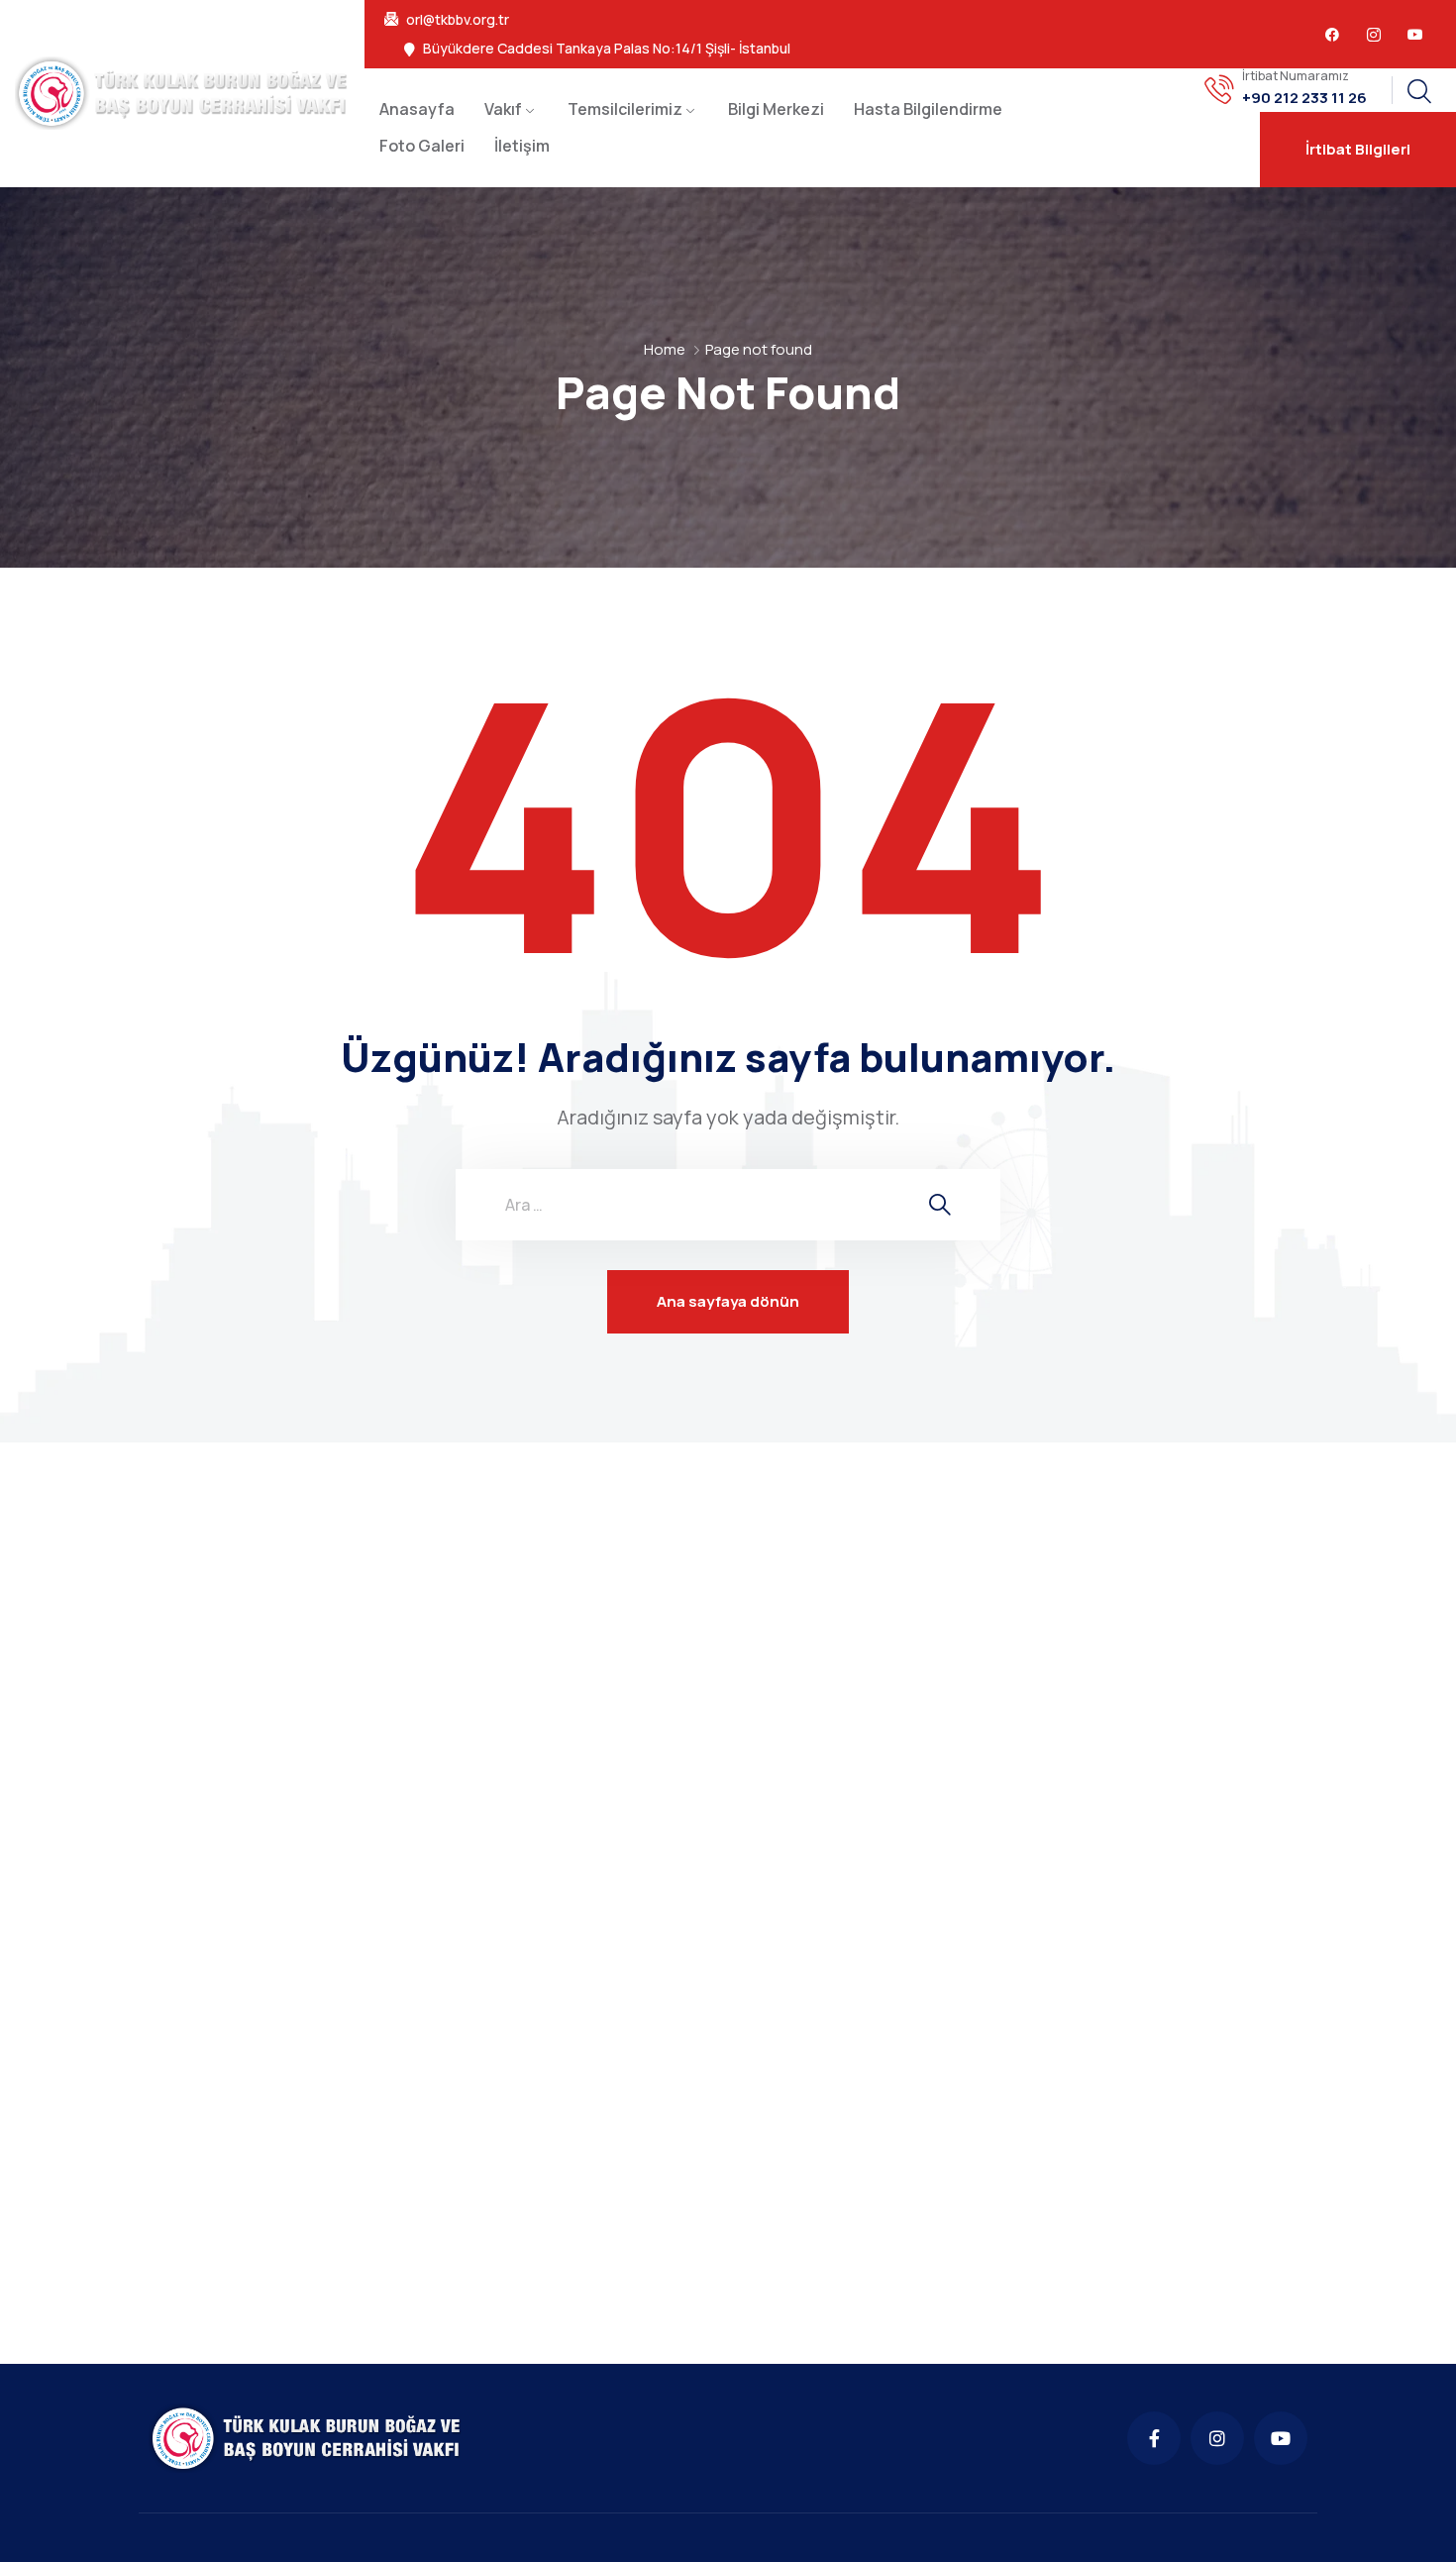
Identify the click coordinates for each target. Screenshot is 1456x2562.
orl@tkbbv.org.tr (458, 20)
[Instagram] (1217, 2438)
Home (665, 349)
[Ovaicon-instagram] (1374, 35)
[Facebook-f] (1154, 2438)
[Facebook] (1332, 35)
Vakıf (503, 109)
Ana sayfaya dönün (728, 1301)
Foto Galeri (422, 146)
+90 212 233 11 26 (1304, 98)
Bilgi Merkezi (776, 109)
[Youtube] (1415, 35)
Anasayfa (417, 109)
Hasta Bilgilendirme (928, 109)
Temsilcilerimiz (625, 109)
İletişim (522, 146)
